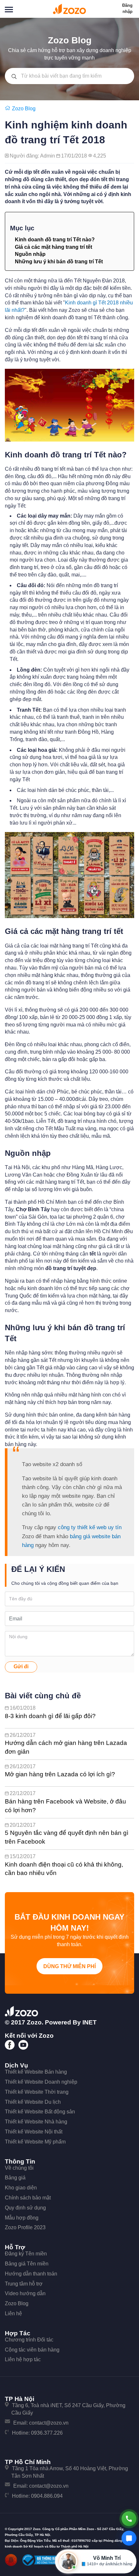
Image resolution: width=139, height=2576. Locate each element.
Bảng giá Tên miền (27, 2264)
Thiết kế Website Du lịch (33, 2102)
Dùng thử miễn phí (69, 1966)
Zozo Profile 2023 (25, 2227)
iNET (90, 2022)
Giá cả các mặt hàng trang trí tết (53, 247)
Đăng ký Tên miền (26, 2254)
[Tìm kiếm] (14, 76)
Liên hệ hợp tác (23, 2359)
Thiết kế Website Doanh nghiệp (41, 2082)
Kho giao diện (21, 2188)
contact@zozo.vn (49, 2423)
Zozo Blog (17, 2303)
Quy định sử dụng (25, 2208)
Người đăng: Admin (33, 156)
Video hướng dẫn (25, 2293)
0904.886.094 (47, 2496)
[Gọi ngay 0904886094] (129, 2519)
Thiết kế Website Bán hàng (36, 2072)
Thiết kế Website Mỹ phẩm (35, 2142)
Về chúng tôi (19, 2168)
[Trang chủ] (8, 109)
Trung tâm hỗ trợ (24, 2284)
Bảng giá (15, 2178)
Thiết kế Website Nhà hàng (36, 2122)
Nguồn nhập (30, 254)
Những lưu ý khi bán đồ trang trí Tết (59, 262)
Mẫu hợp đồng (22, 2218)
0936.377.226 (47, 2433)
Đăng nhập (127, 8)
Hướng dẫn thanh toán (31, 2274)
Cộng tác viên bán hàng (32, 2350)
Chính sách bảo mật (28, 2198)
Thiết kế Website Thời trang (37, 2092)
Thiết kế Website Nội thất (34, 2132)
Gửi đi (21, 1666)
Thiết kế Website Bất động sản (40, 2112)
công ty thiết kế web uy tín (90, 1527)
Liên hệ (13, 2313)
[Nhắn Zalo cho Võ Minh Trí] (129, 2538)
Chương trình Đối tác (29, 2340)
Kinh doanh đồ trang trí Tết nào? (55, 240)
